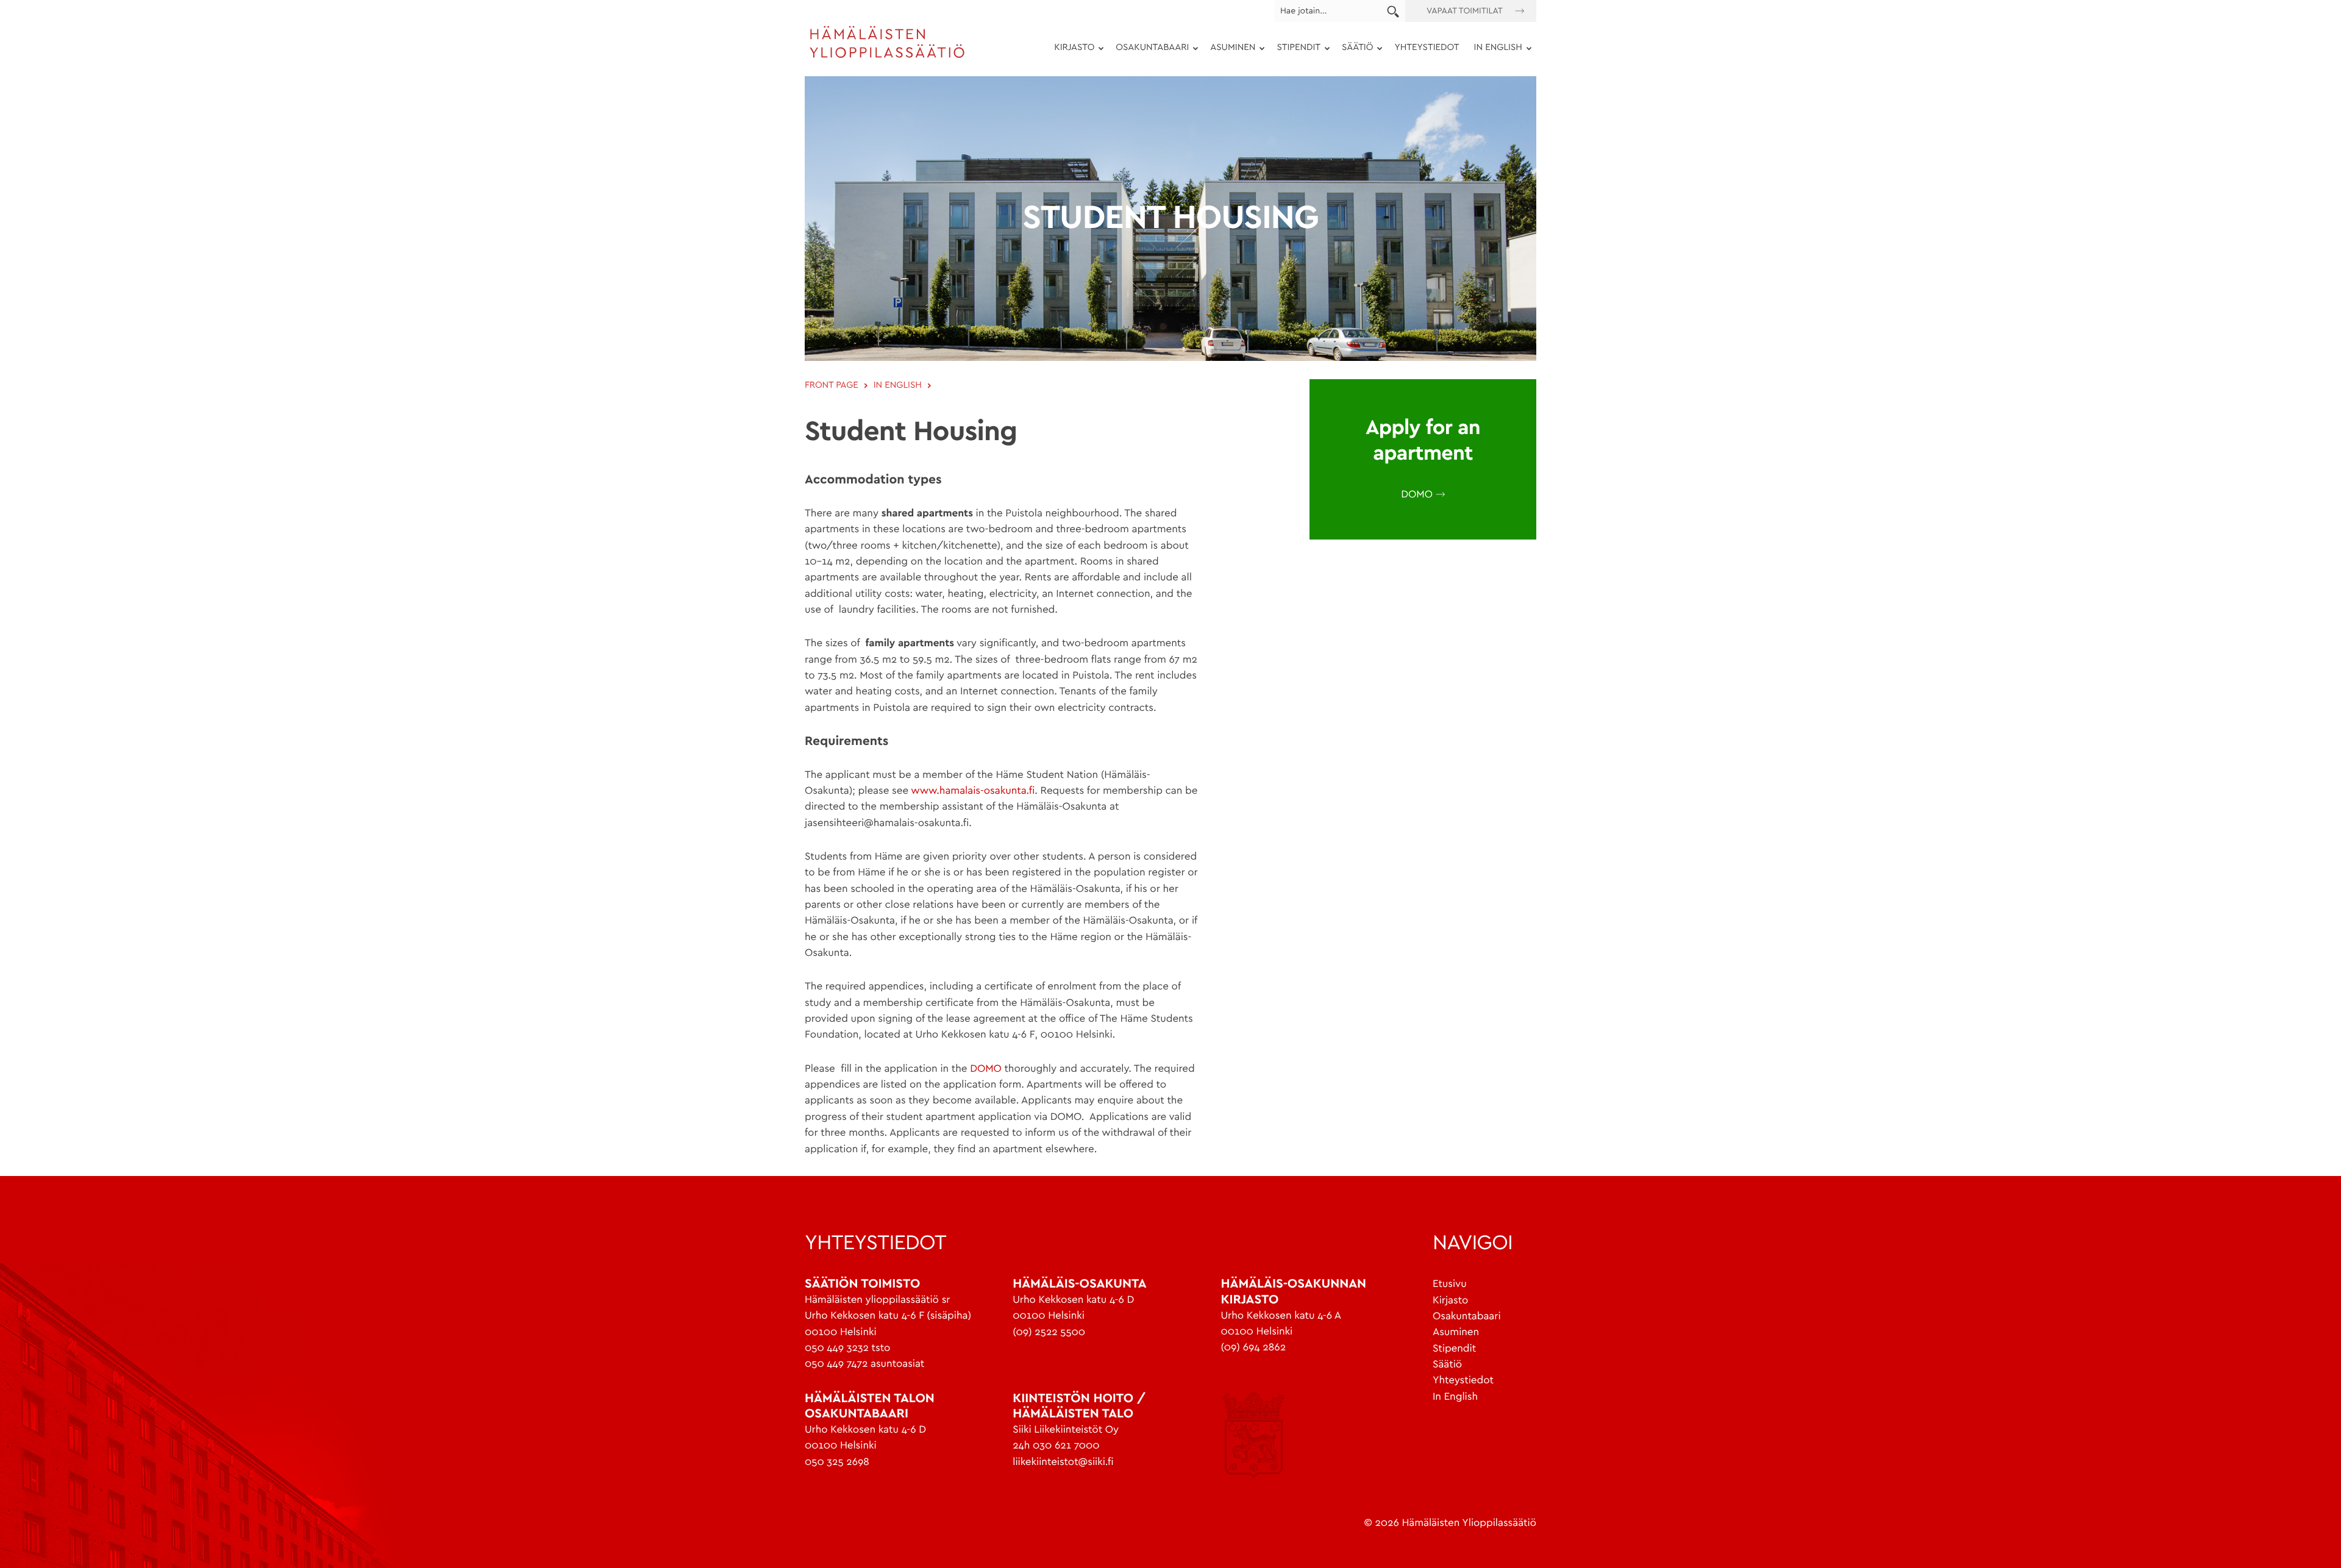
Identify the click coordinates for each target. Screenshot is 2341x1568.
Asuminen (1229, 50)
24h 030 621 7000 (1056, 1446)
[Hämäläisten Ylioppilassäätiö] (887, 56)
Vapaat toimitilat (1465, 11)
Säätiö (1354, 50)
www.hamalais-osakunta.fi (971, 791)
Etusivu (1450, 1284)
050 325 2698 (837, 1462)
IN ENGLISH (1495, 50)
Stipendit (1295, 50)
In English (1455, 1397)
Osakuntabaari (1149, 50)
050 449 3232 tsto (847, 1348)
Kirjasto (1071, 50)
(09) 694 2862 (1253, 1348)
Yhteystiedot (1427, 48)
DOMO (986, 1069)
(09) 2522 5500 (1049, 1332)
